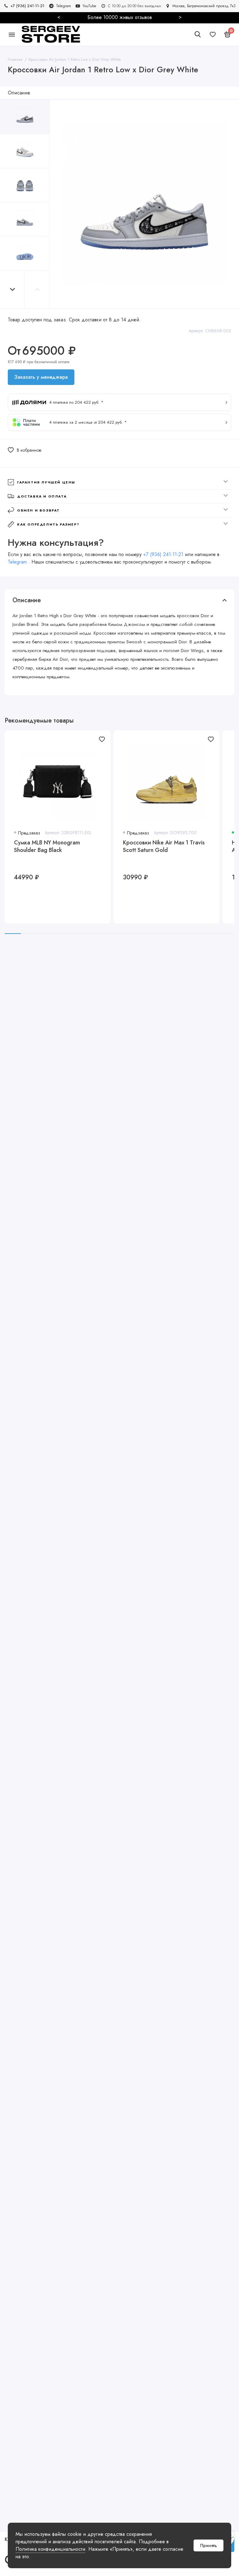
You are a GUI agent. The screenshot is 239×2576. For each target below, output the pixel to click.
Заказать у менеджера (41, 377)
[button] (12, 289)
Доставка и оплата (42, 496)
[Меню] (12, 34)
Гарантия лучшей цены (46, 482)
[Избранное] (213, 34)
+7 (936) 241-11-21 (163, 554)
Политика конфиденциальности (50, 2549)
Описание (19, 93)
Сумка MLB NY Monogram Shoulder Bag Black (47, 846)
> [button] (180, 17)
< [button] (59, 17)
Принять (209, 2545)
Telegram (18, 562)
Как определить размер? (48, 524)
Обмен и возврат (38, 510)
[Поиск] (198, 34)
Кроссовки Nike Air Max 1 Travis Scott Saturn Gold (164, 846)
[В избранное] (102, 739)
